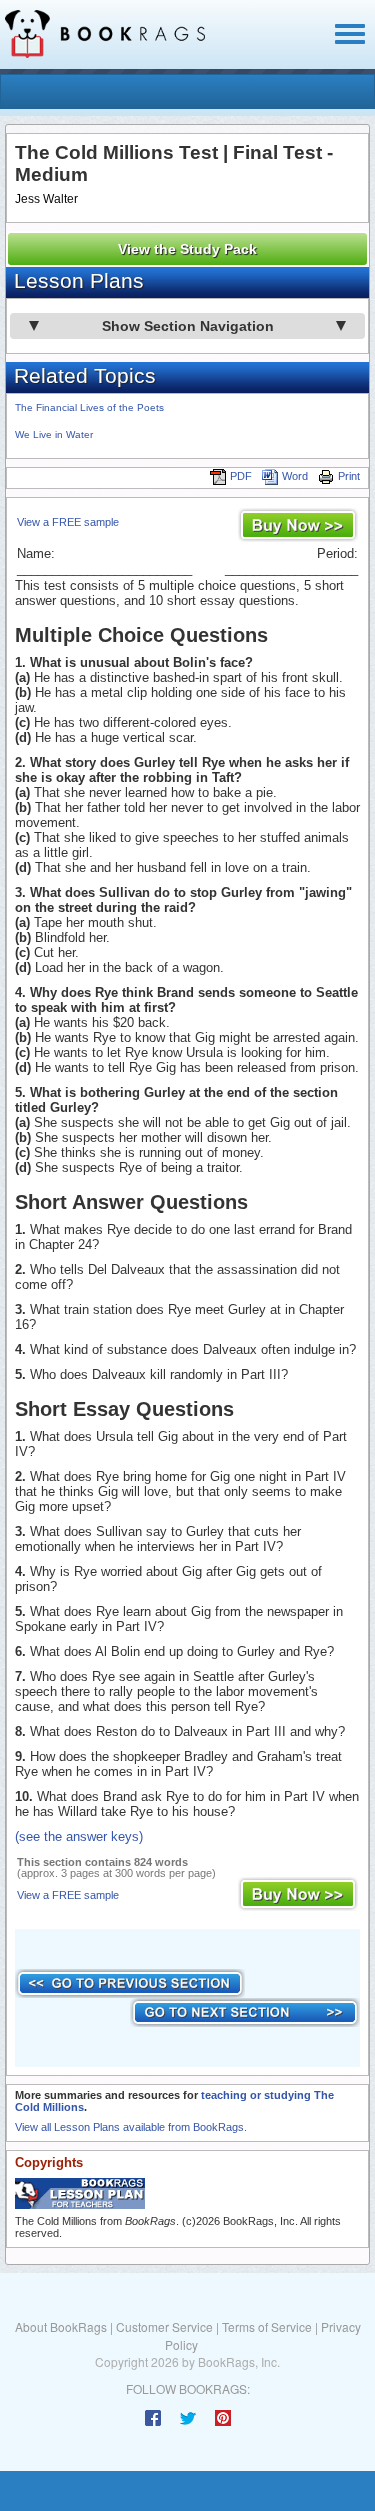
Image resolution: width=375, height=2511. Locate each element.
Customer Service (164, 2326)
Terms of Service (267, 2326)
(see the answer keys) (79, 1836)
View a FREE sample (68, 522)
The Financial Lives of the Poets (89, 407)
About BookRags (61, 2326)
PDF (241, 476)
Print (349, 476)
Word (295, 476)
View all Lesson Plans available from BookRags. (131, 2127)
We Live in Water (54, 434)
